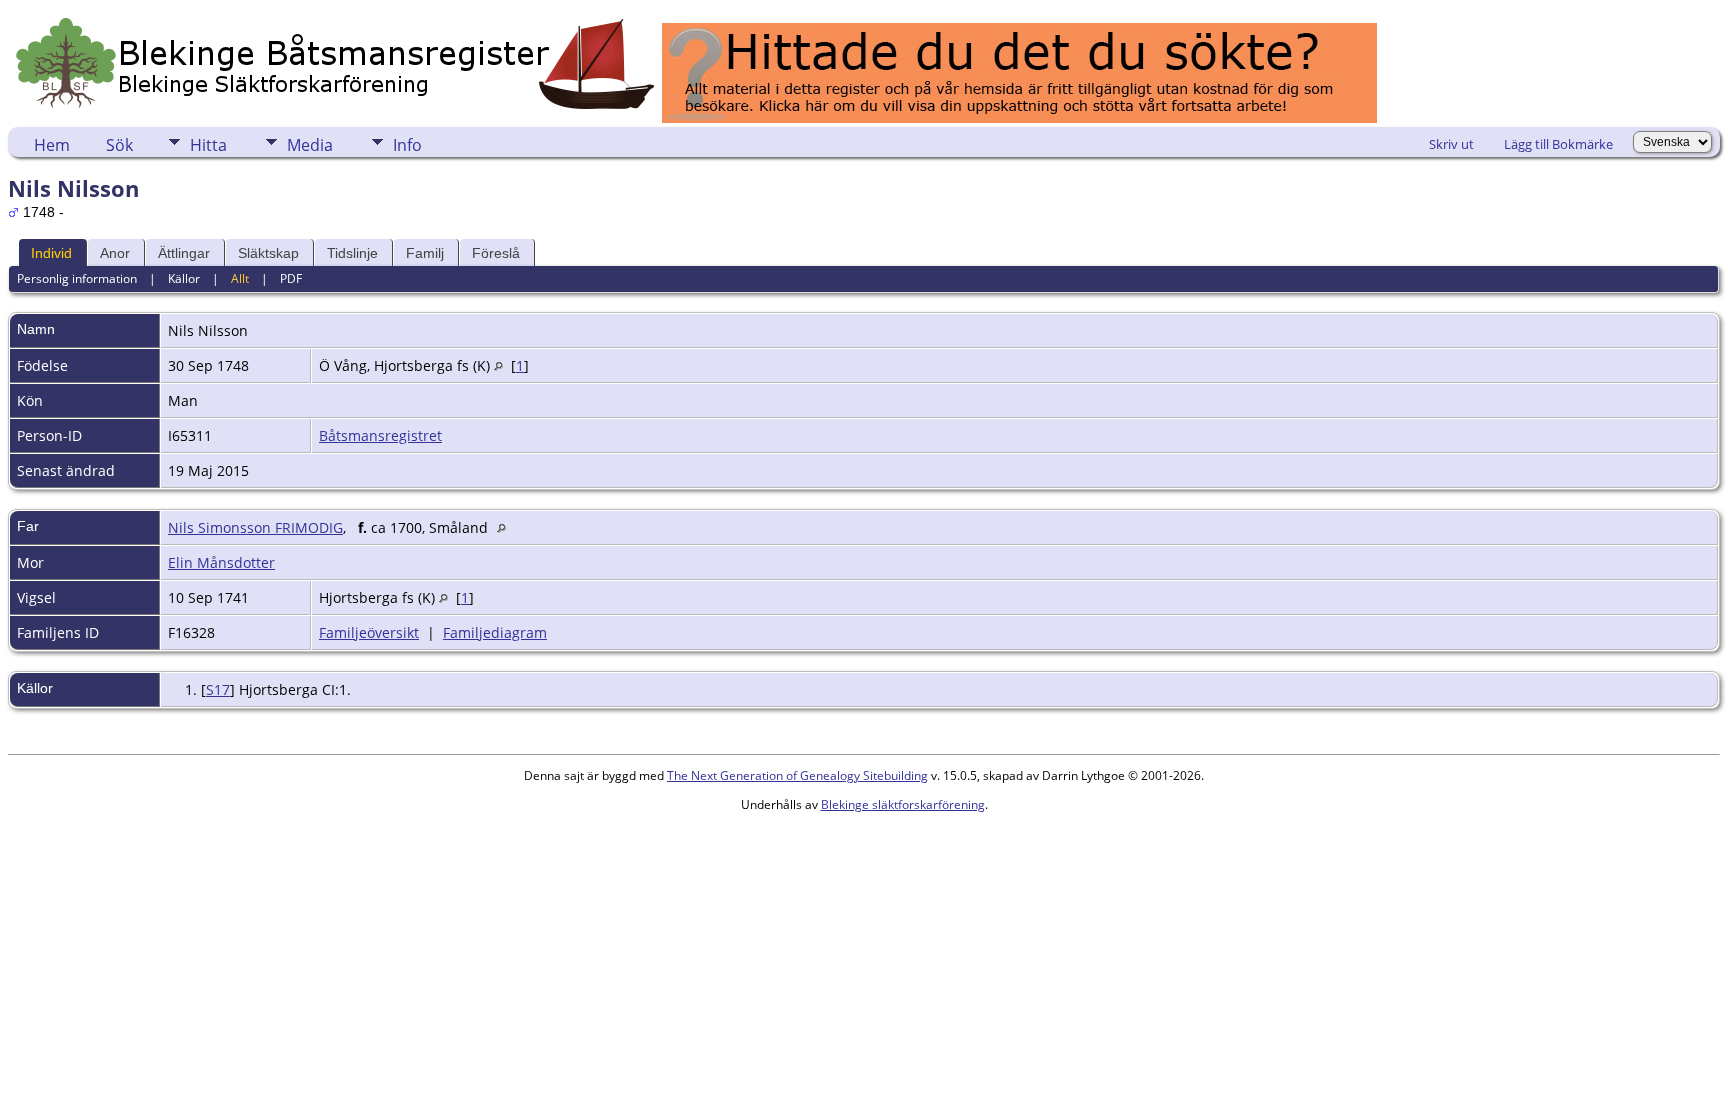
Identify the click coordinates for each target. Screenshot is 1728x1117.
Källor (184, 278)
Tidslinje (352, 253)
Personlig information (77, 278)
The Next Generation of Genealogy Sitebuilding (797, 775)
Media (310, 145)
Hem (52, 145)
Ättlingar (184, 253)
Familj (425, 253)
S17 (218, 689)
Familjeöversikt (369, 632)
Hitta (208, 145)
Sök (119, 145)
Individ (51, 253)
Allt (240, 278)
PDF (291, 278)
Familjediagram (495, 632)
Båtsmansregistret (380, 435)
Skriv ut (1451, 144)
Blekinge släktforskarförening (903, 804)
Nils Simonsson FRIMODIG (255, 527)
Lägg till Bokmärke (1558, 144)
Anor (115, 253)
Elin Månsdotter (221, 562)
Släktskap (268, 253)
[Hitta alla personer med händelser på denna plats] (498, 365)
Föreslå (496, 253)
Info (407, 145)
